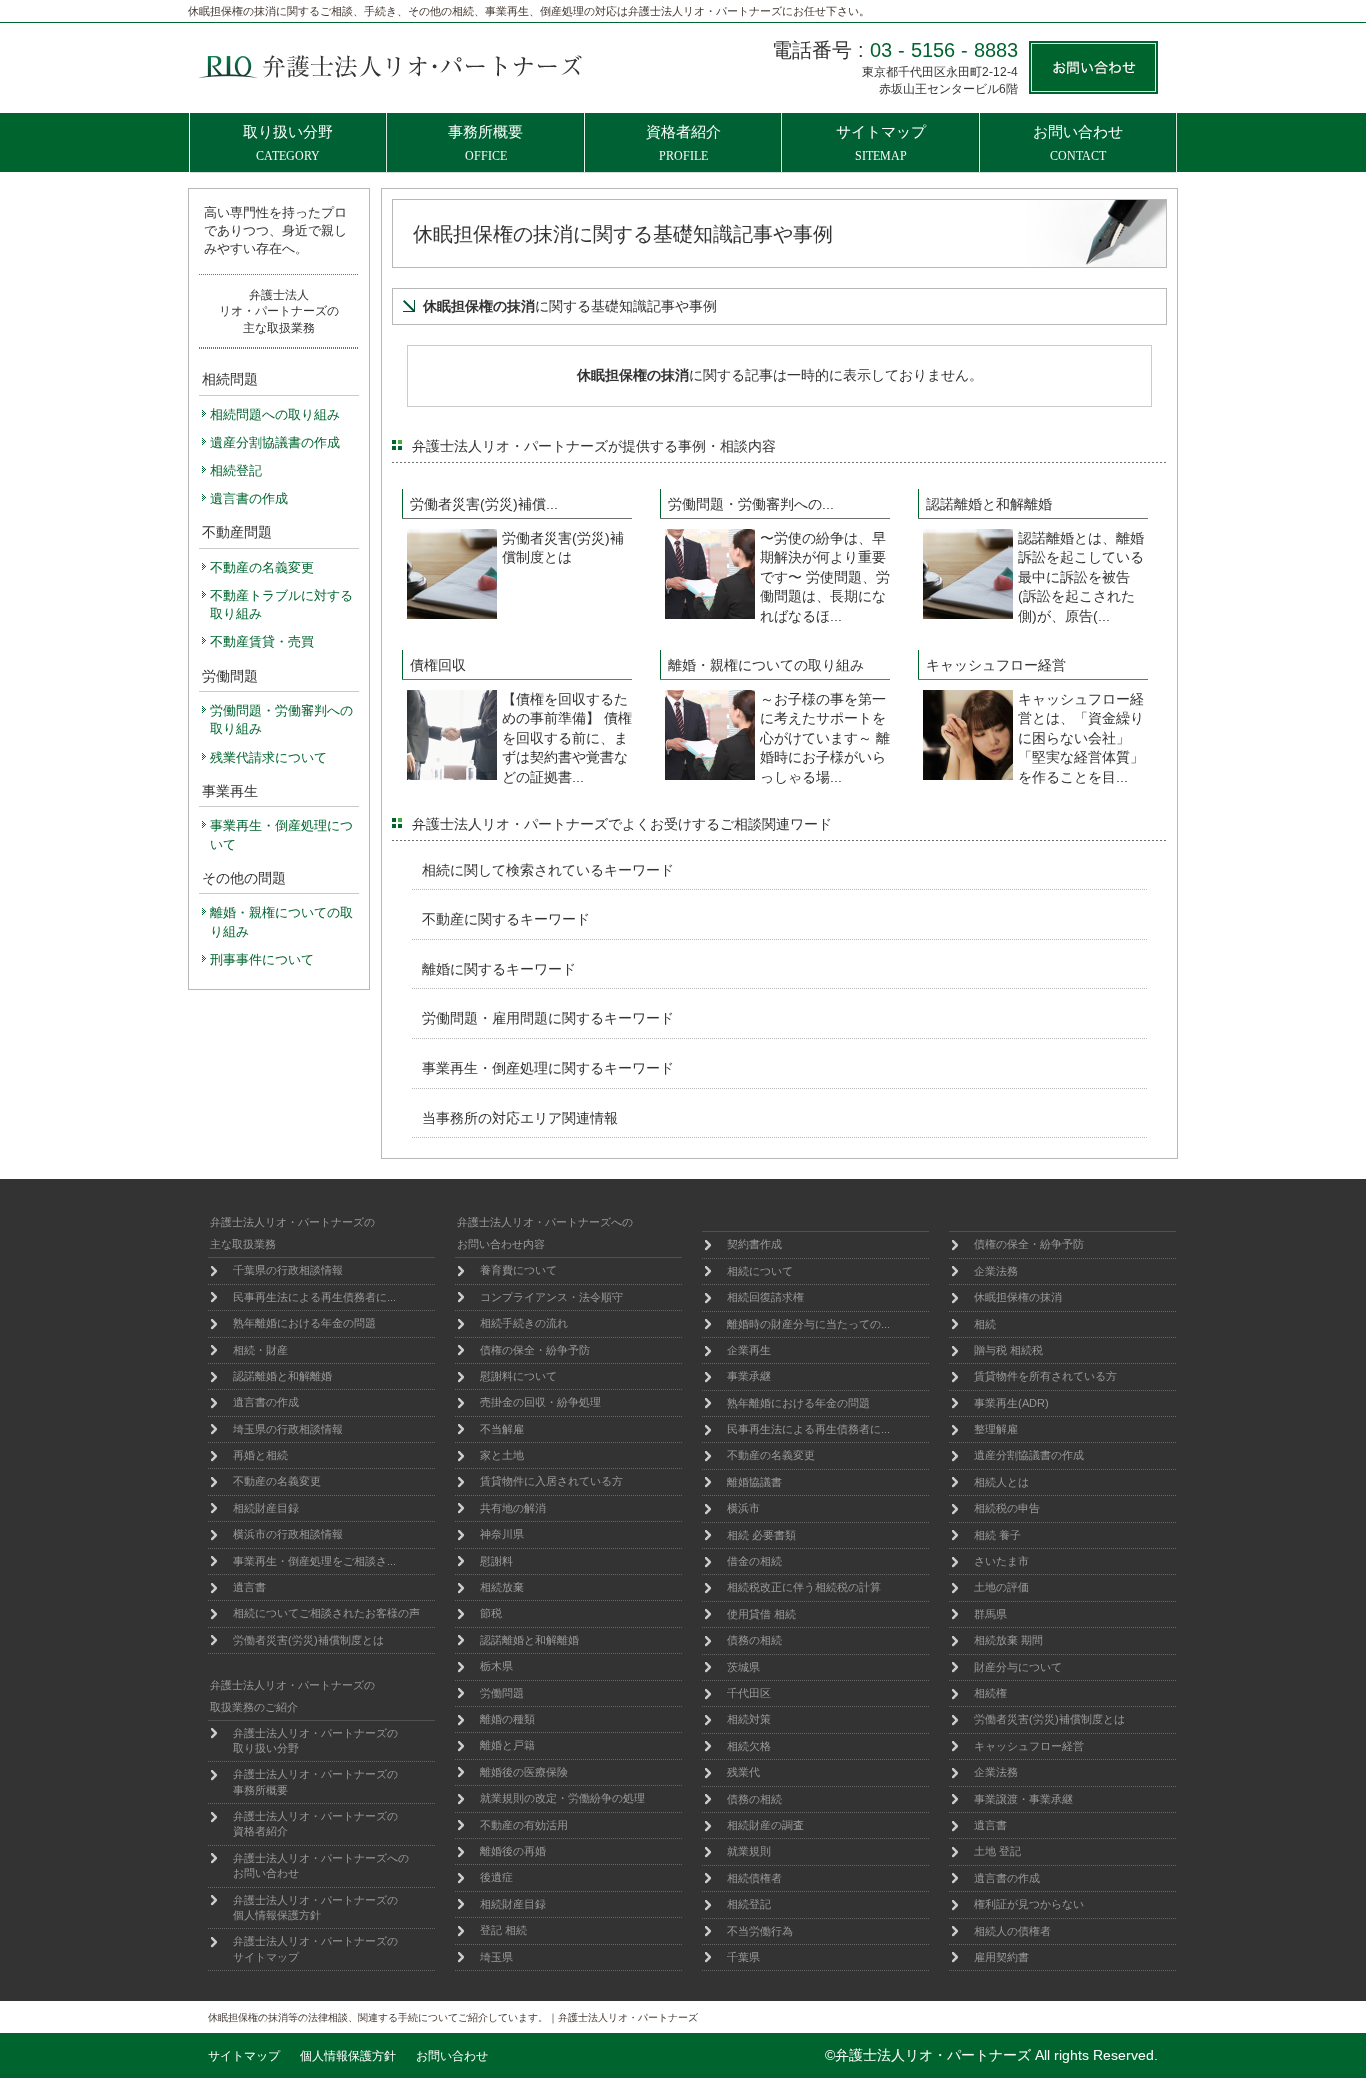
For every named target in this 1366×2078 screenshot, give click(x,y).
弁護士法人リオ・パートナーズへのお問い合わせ (321, 1865)
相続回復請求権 (765, 1297)
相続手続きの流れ (524, 1323)
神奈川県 (502, 1534)
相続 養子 (997, 1535)
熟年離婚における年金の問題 (304, 1323)
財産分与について (1018, 1667)
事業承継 (749, 1376)
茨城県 (743, 1667)
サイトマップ (244, 2056)
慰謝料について (518, 1376)
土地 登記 (997, 1851)
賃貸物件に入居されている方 (551, 1481)
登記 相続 (503, 1930)
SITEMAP (881, 143)
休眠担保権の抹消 (1018, 1297)
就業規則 (749, 1851)
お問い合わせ (452, 2056)
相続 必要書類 (761, 1535)
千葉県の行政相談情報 (288, 1270)
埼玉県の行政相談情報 (288, 1429)
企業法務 (996, 1271)
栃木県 (496, 1666)
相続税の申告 (1007, 1508)
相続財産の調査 (765, 1825)
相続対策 (749, 1719)
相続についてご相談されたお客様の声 (326, 1613)
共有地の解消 (513, 1508)
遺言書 (249, 1587)
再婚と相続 (260, 1455)
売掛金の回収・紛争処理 (540, 1402)
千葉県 (743, 1957)
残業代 (743, 1772)
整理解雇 (996, 1429)
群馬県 (990, 1614)
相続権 (990, 1693)
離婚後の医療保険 (524, 1772)
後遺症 (496, 1877)
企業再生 (749, 1350)
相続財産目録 (266, 1508)
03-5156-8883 (944, 50)
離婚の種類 (507, 1719)
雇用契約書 (1001, 1957)
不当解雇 (502, 1429)
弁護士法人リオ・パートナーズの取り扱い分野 (315, 1740)
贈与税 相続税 (1008, 1350)
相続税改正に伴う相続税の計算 (804, 1587)
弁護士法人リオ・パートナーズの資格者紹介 (315, 1823)
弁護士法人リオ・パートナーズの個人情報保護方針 (315, 1907)
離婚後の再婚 (513, 1851)
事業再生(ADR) (1011, 1403)
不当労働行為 (760, 1931)
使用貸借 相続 (761, 1614)
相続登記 (749, 1904)
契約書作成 (754, 1244)
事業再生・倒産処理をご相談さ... (314, 1561)
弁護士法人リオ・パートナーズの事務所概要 (315, 1781)
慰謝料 (496, 1561)
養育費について (518, 1270)
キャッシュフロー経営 (1029, 1746)
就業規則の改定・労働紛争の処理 (562, 1798)
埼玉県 (496, 1957)
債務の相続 (754, 1640)
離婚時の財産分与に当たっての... (808, 1324)
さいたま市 (1001, 1561)
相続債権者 (754, 1878)
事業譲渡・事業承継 (1023, 1799)
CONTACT (1078, 143)
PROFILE (683, 143)
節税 (491, 1613)
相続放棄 (502, 1587)
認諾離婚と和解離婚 (282, 1376)
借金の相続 (754, 1561)
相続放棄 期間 (1008, 1640)
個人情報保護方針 (348, 2056)
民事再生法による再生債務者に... (314, 1297)
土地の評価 (1001, 1587)
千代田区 (749, 1693)
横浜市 (743, 1508)
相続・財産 (260, 1350)
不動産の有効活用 (524, 1825)
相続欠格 (749, 1746)
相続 (985, 1324)
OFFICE (485, 143)
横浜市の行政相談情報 (288, 1534)
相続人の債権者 (1012, 1931)
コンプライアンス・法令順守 (551, 1297)
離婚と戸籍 (507, 1745)
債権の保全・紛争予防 (535, 1350)
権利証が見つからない (1029, 1904)
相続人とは (1001, 1482)
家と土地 (502, 1455)
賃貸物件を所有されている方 (1045, 1376)
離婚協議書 (754, 1482)
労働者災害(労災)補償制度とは (308, 1640)
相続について (760, 1271)
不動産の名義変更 (277, 1481)
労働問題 (502, 1693)
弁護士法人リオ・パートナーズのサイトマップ (315, 1948)
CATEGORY (288, 143)
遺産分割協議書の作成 (1029, 1455)
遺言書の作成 (266, 1402)
